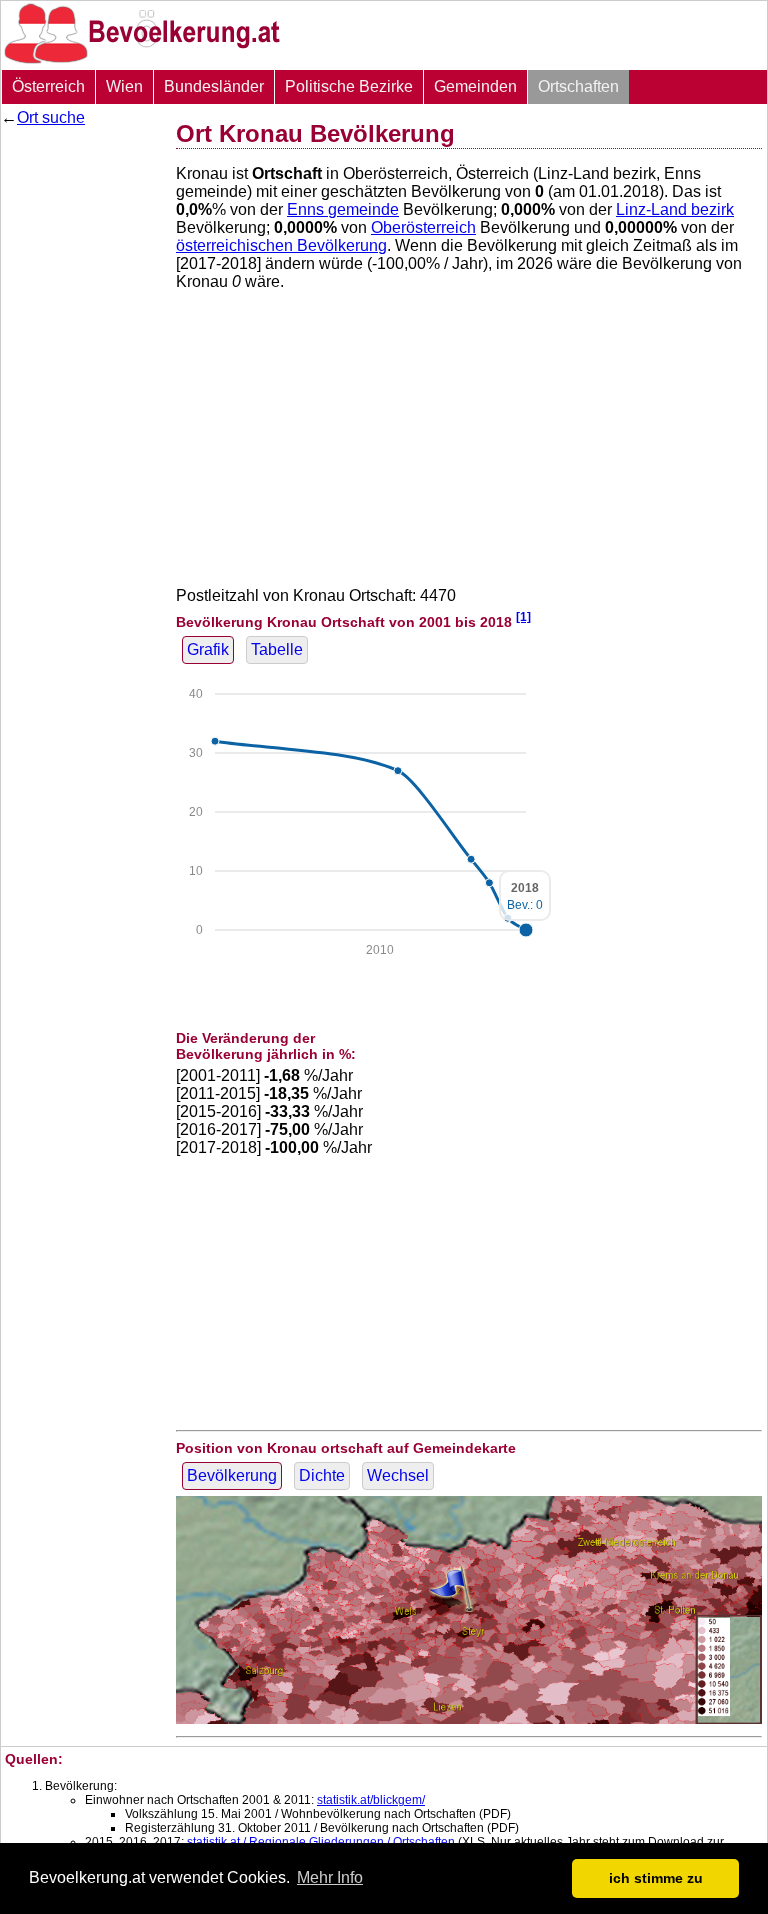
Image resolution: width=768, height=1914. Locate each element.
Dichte (322, 1475)
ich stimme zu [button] (656, 1878)
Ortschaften (578, 86)
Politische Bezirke (349, 86)
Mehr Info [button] (330, 1877)
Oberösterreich (423, 227)
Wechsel (398, 1475)
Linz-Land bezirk (675, 209)
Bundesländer (214, 86)
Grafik (208, 649)
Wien (124, 86)
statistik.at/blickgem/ (371, 1800)
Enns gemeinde (343, 209)
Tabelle (277, 649)
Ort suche (51, 117)
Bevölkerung (232, 1475)
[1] (523, 616)
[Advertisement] (81, 435)
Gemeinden (475, 86)
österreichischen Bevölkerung (281, 245)
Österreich (48, 86)
